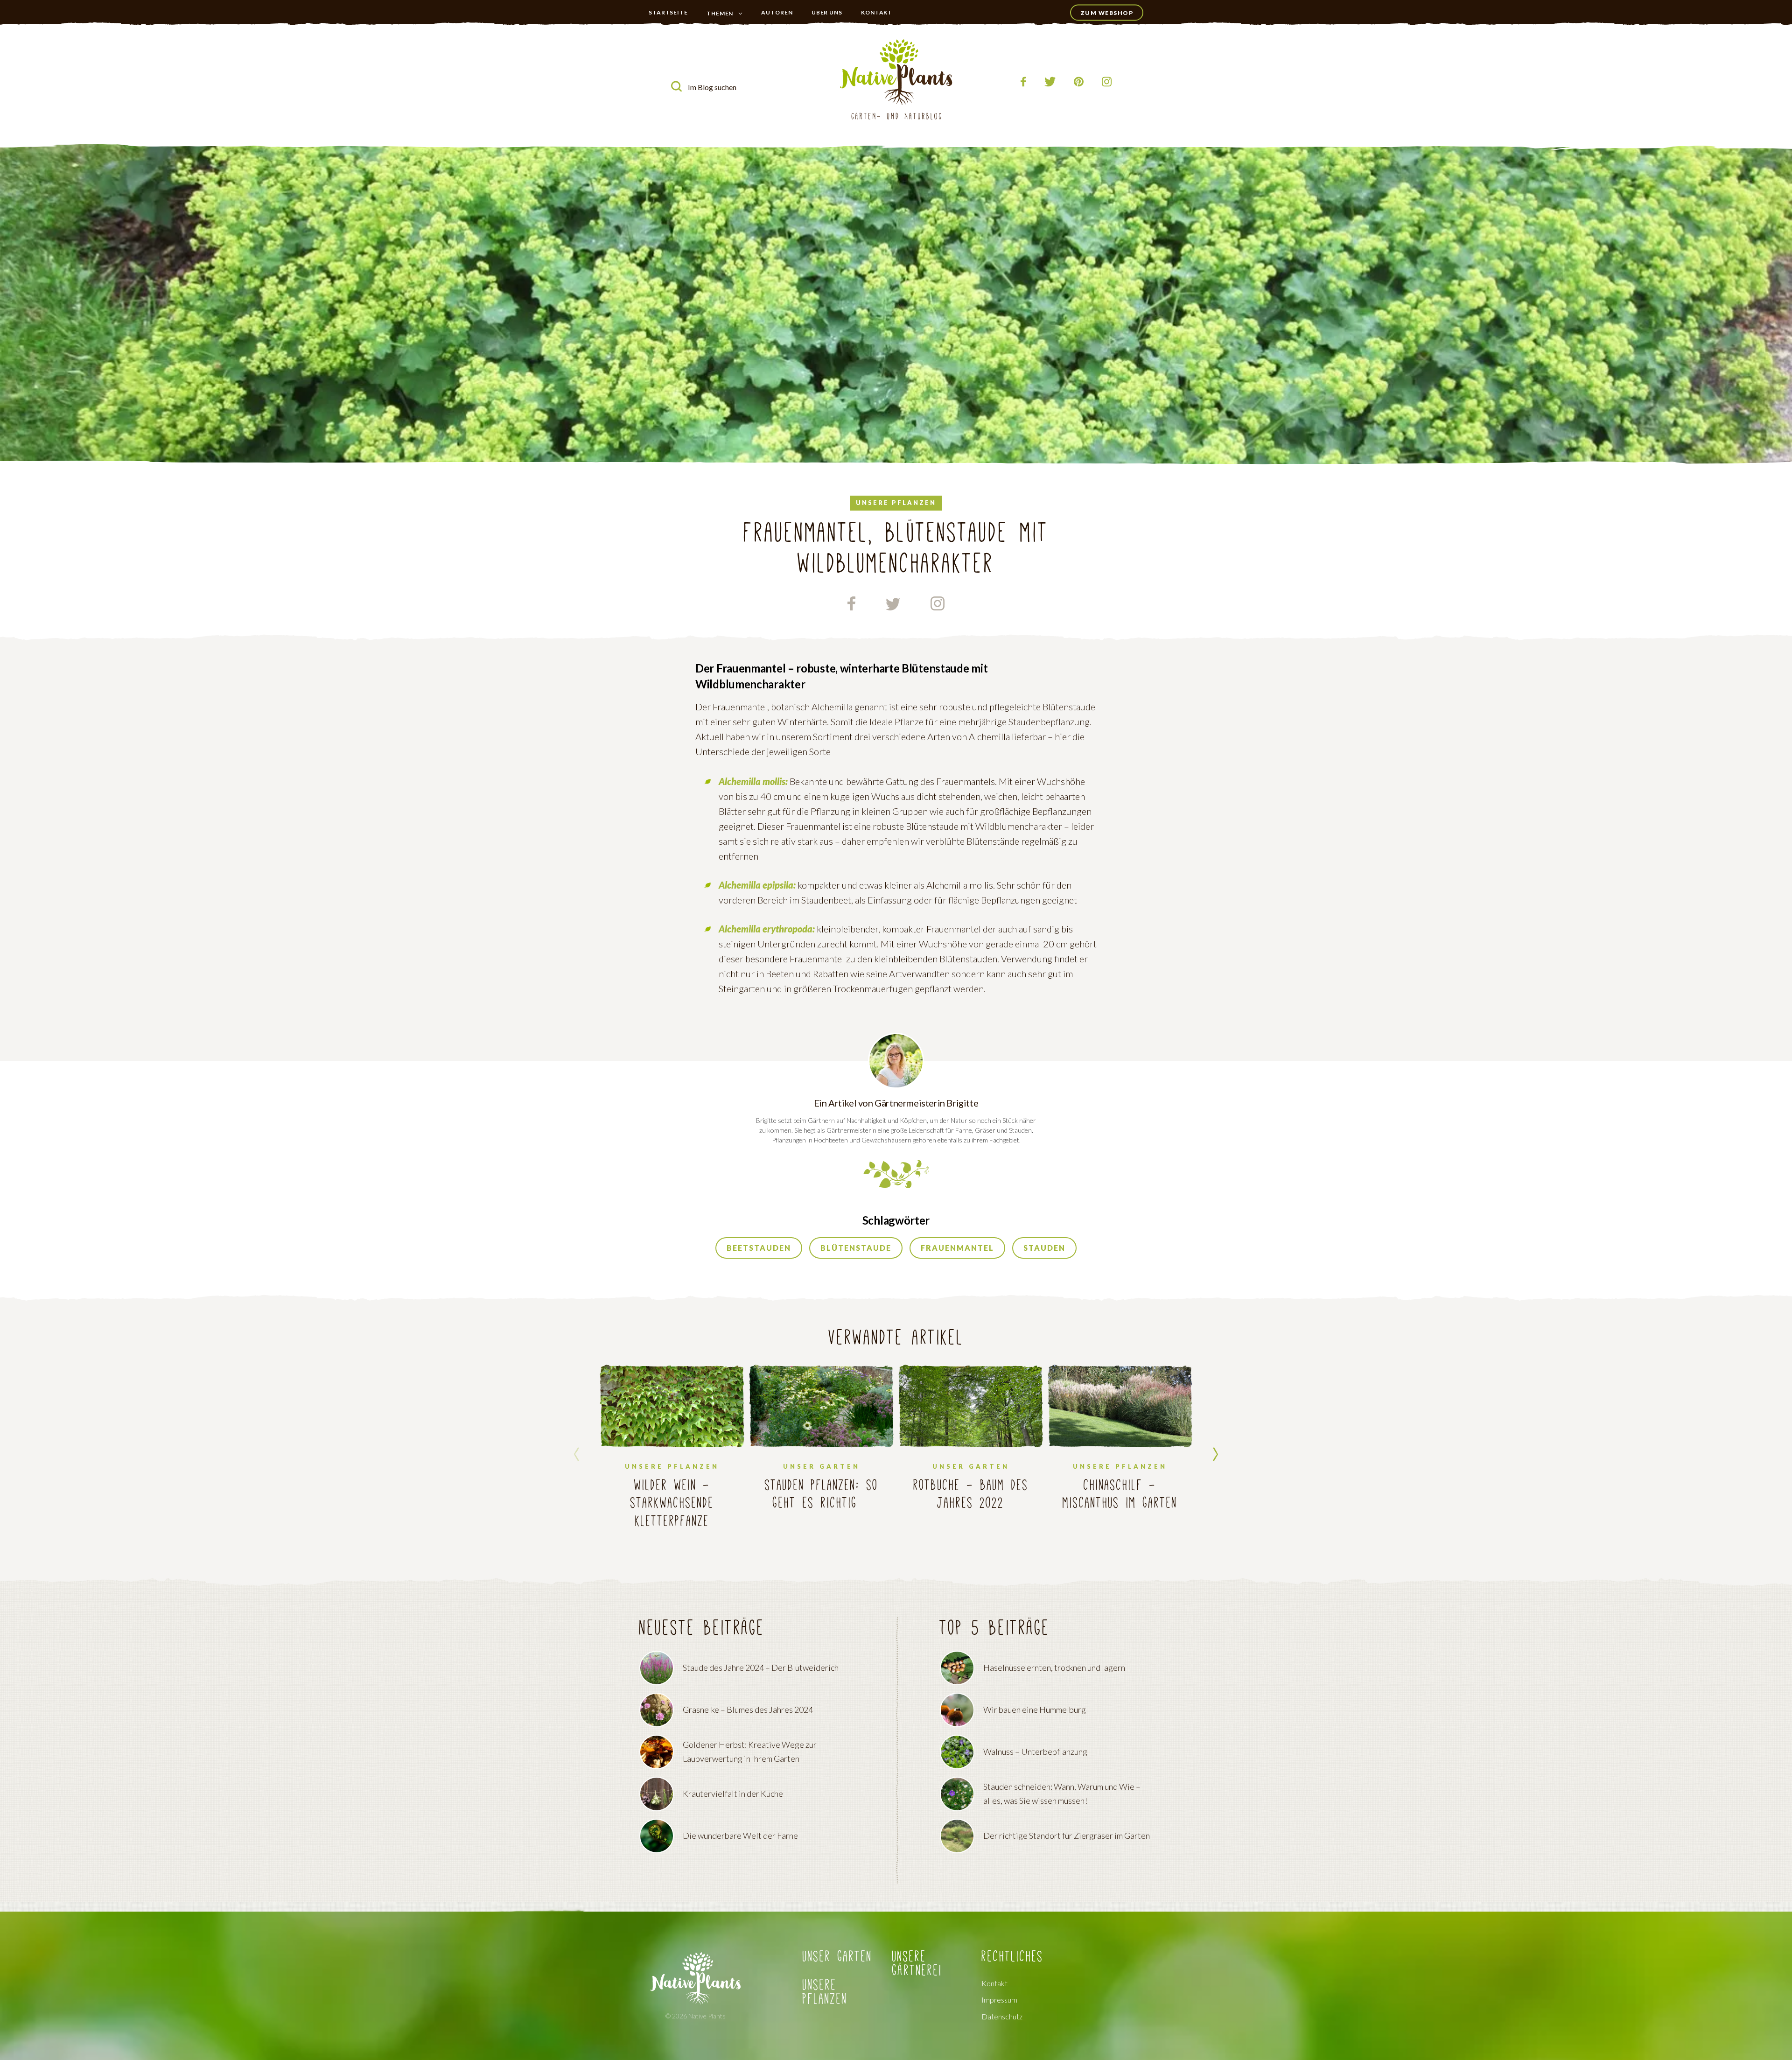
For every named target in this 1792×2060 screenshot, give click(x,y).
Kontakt (877, 12)
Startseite (668, 12)
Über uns (827, 12)
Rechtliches (1012, 1957)
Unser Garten (726, 32)
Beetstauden (759, 1248)
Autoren (777, 12)
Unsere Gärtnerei (917, 1964)
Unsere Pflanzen (825, 1992)
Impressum (999, 2000)
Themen (720, 13)
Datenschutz (1002, 2017)
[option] (672, 1454)
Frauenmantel (957, 1248)
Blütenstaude (856, 1248)
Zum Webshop (1107, 13)
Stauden (1044, 1248)
